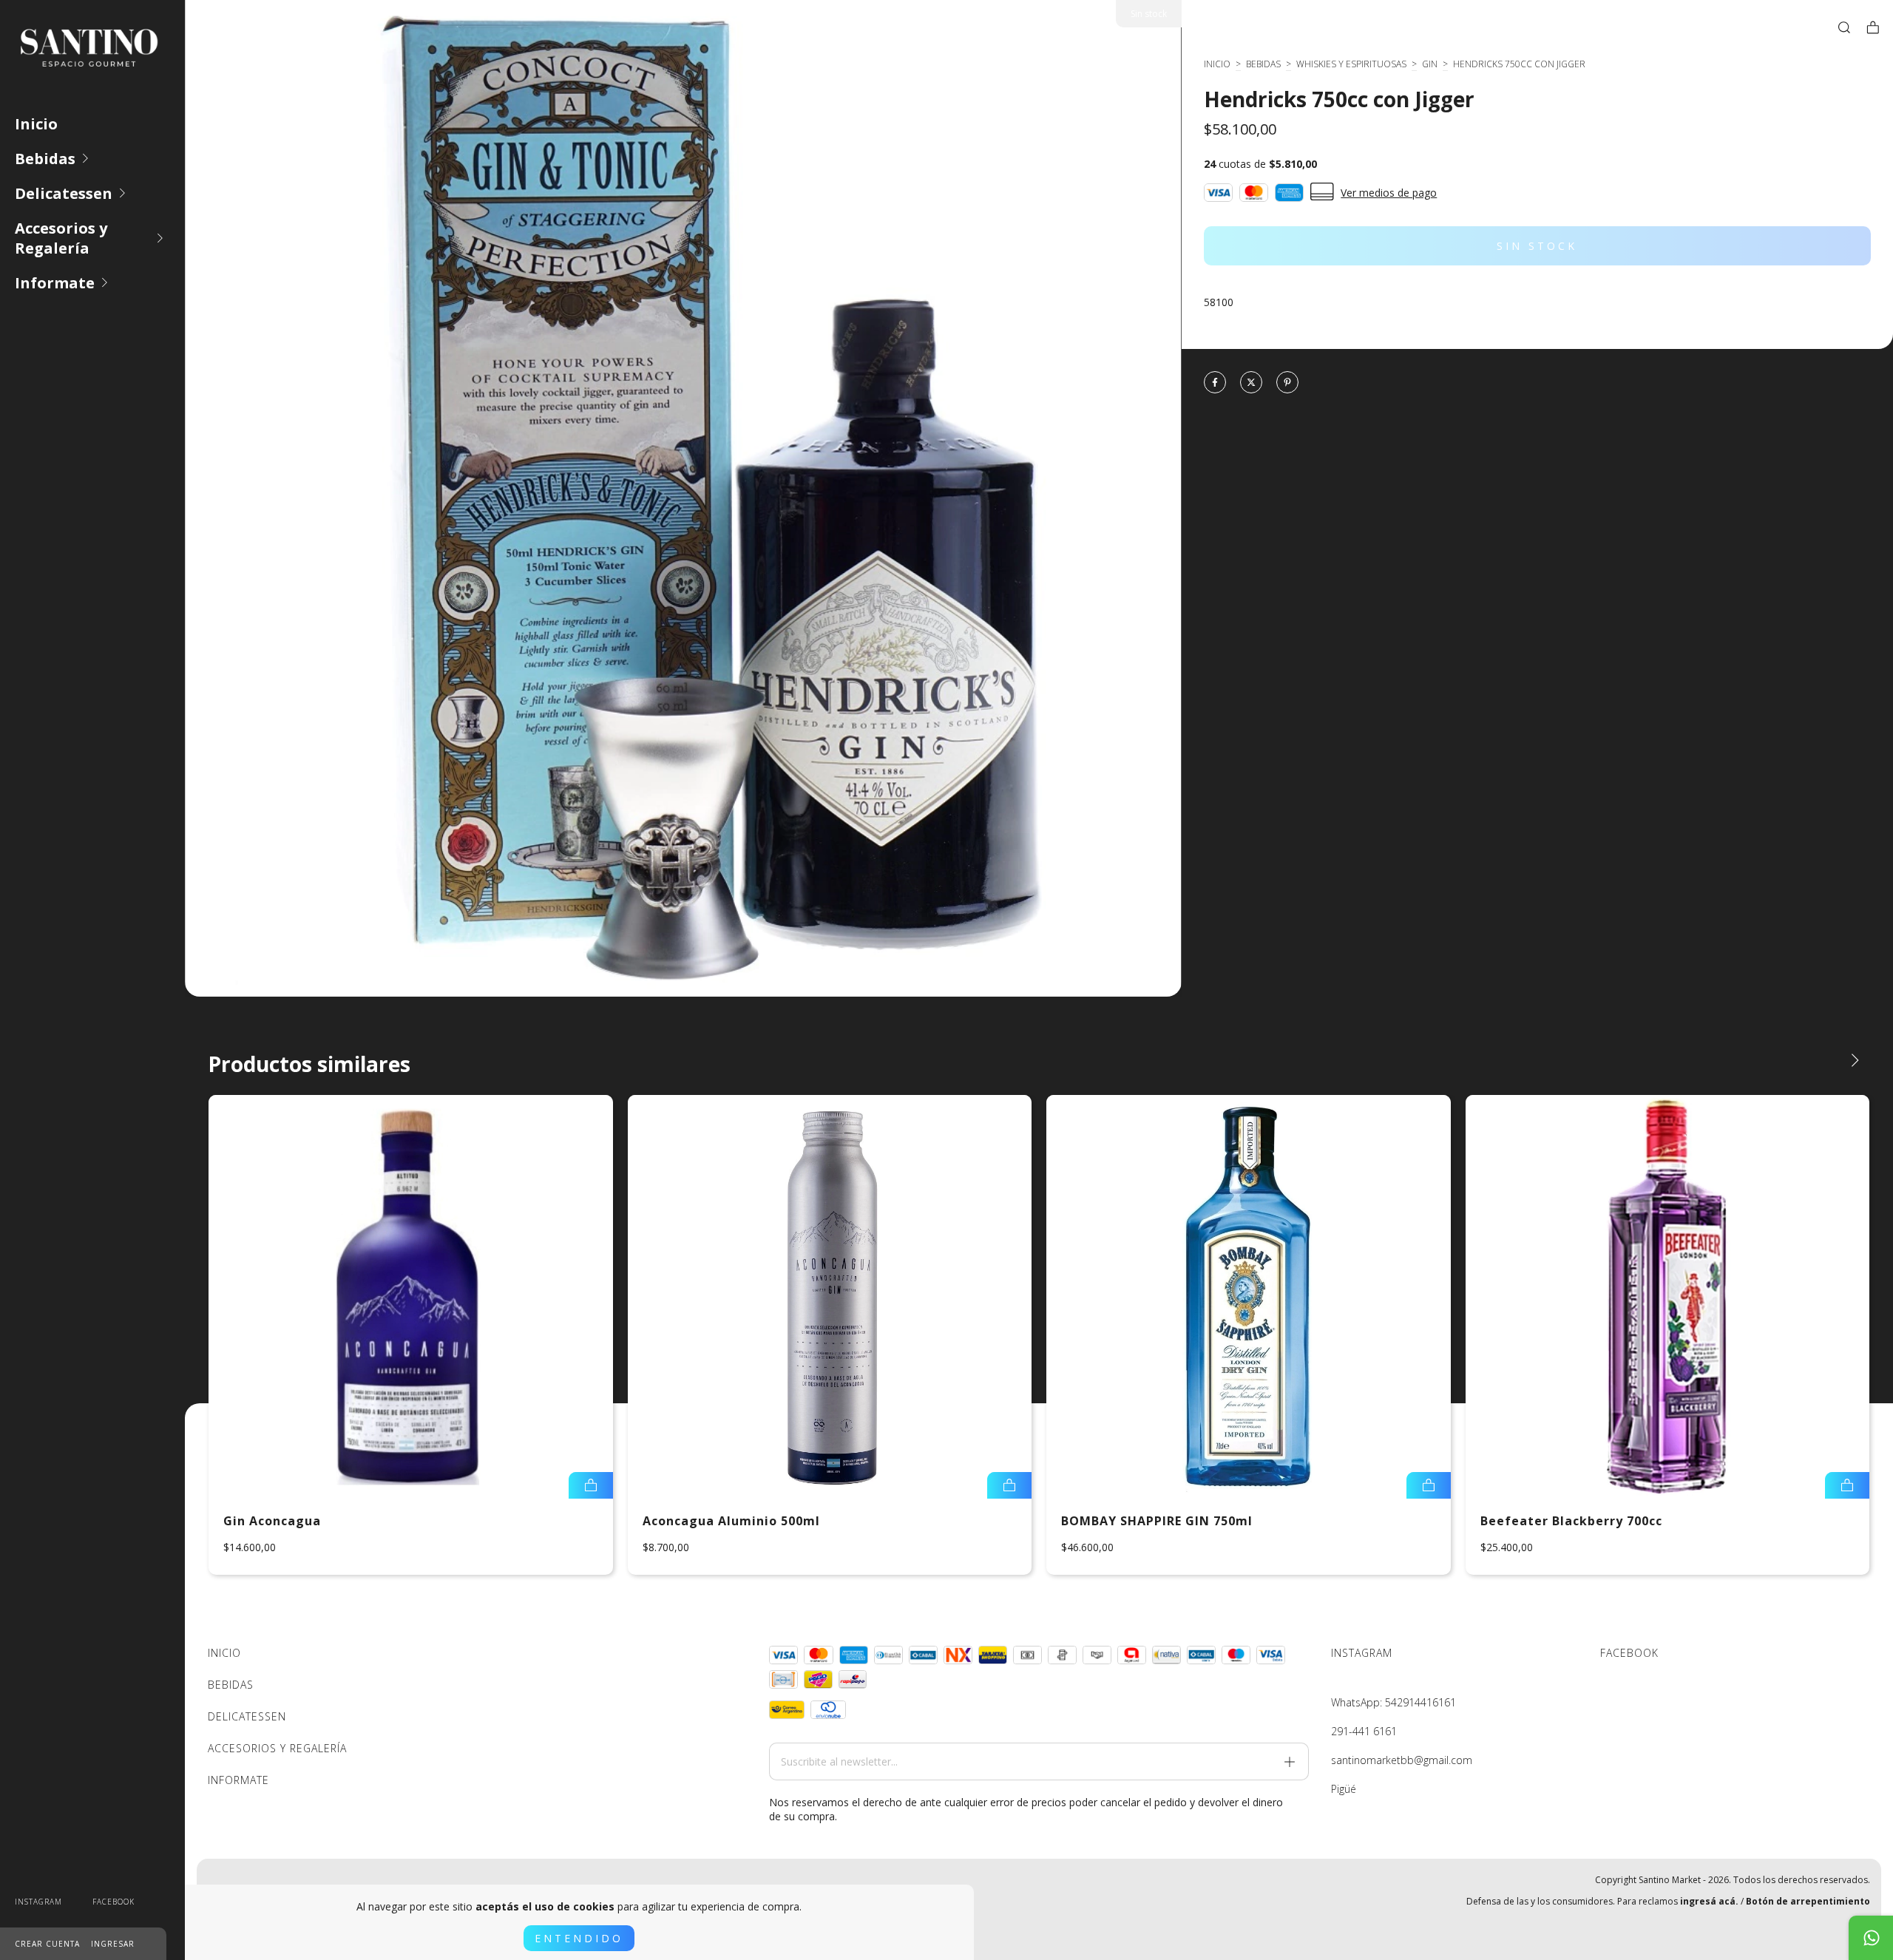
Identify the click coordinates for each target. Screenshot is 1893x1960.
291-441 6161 (1364, 1731)
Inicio (36, 124)
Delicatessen (64, 193)
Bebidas (45, 159)
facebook (114, 1902)
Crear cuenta (47, 1944)
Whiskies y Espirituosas (1351, 64)
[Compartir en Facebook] (1215, 383)
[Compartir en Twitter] (1251, 383)
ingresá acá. (1709, 1901)
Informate (55, 283)
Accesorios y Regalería (61, 238)
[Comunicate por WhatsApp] (1871, 1938)
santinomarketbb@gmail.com (1402, 1760)
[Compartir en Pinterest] (1287, 383)
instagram (38, 1902)
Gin (1430, 64)
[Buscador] (1844, 27)
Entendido (579, 1938)
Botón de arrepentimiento (1808, 1901)
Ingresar (113, 1944)
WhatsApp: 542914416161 (1393, 1702)
